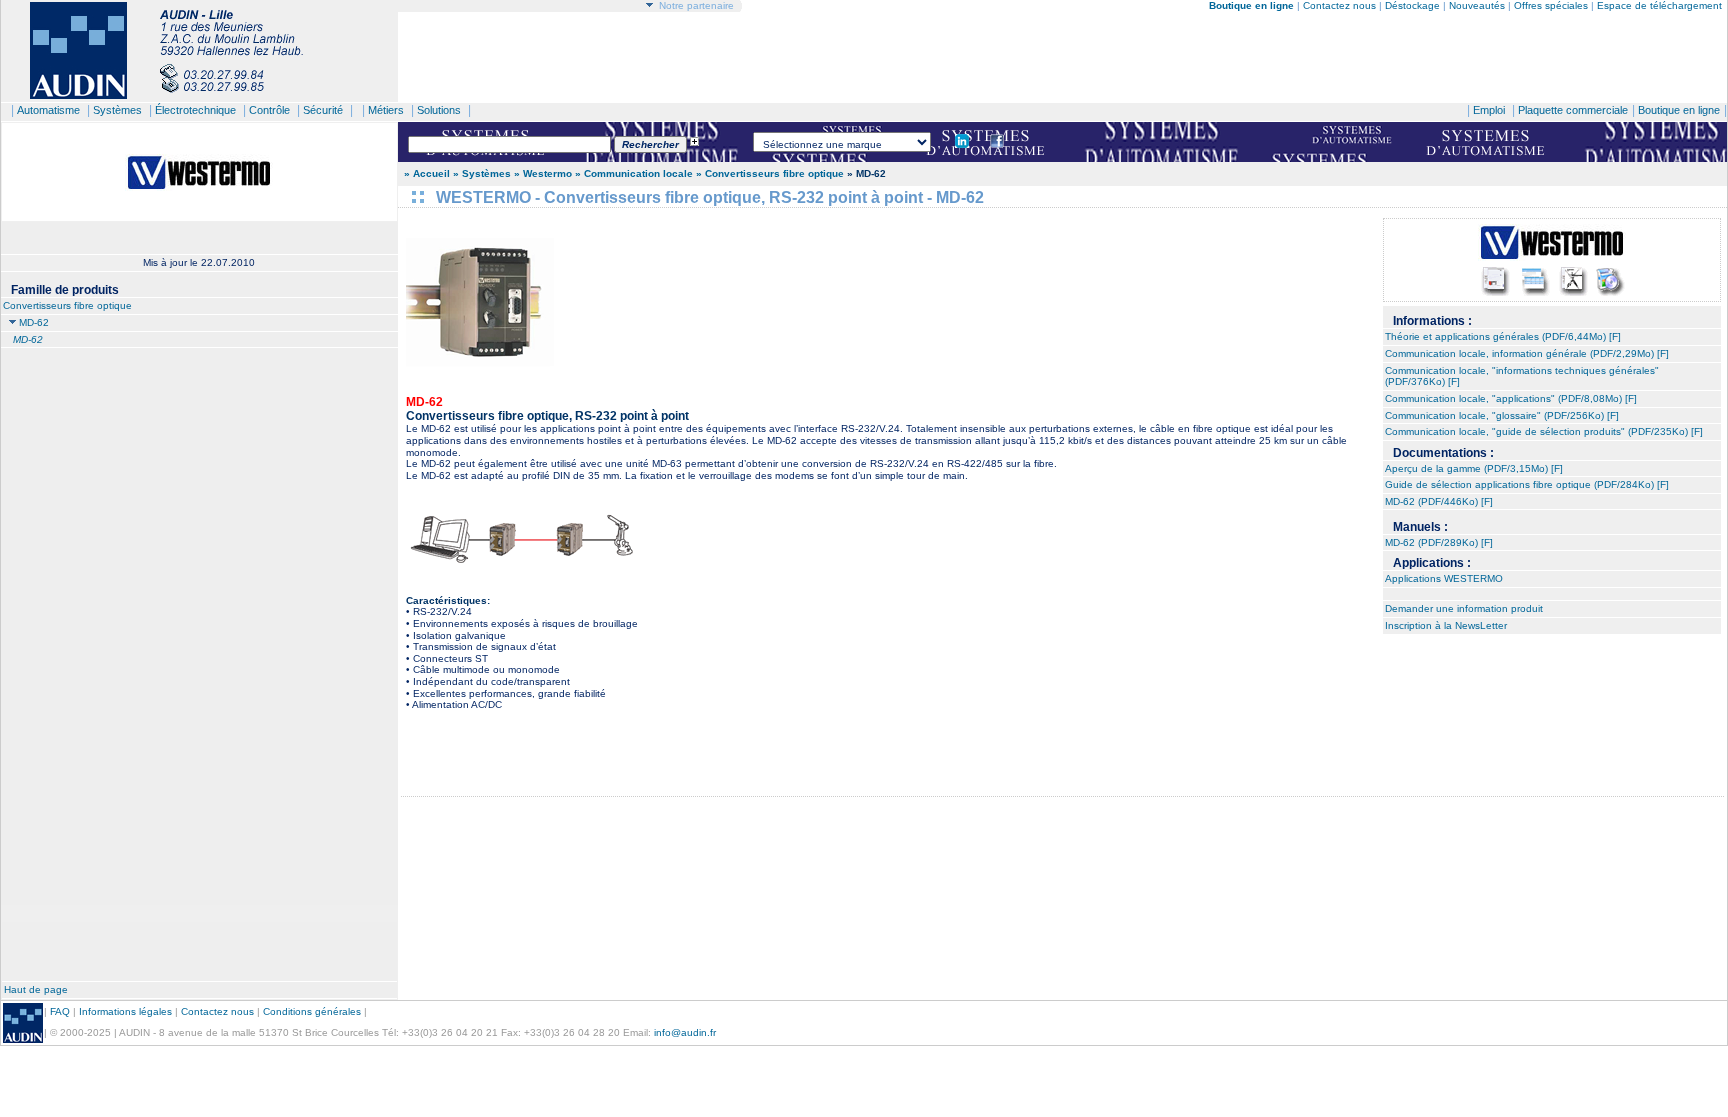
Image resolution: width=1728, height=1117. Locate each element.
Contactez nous (1339, 5)
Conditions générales (312, 1011)
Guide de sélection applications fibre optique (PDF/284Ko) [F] (1527, 484)
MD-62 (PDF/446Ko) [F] (1439, 501)
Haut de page (36, 989)
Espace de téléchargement (1659, 5)
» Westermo (543, 173)
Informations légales (125, 1011)
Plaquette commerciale (1573, 110)
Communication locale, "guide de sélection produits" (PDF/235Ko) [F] (1544, 431)
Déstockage (1412, 5)
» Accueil (427, 173)
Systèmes (117, 110)
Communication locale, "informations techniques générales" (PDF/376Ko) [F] (1522, 376)
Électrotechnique (195, 110)
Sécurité (323, 110)
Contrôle (269, 110)
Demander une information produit (1464, 608)
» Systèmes (482, 173)
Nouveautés (1477, 5)
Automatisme (48, 110)
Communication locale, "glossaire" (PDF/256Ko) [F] (1502, 415)
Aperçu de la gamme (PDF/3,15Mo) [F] (1474, 468)
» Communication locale (634, 173)
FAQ (60, 1011)
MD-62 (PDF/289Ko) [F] (1439, 542)
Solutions (439, 110)
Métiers (386, 110)
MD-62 (34, 322)
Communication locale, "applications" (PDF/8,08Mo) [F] (1511, 398)
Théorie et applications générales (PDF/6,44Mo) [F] (1503, 336)
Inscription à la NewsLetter (1446, 625)
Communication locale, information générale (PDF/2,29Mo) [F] (1527, 353)
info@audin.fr (685, 1032)
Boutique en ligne (1679, 110)
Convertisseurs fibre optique (67, 305)
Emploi (1489, 110)
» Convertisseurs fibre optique (771, 173)
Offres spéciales (1552, 5)
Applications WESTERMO (1444, 578)
